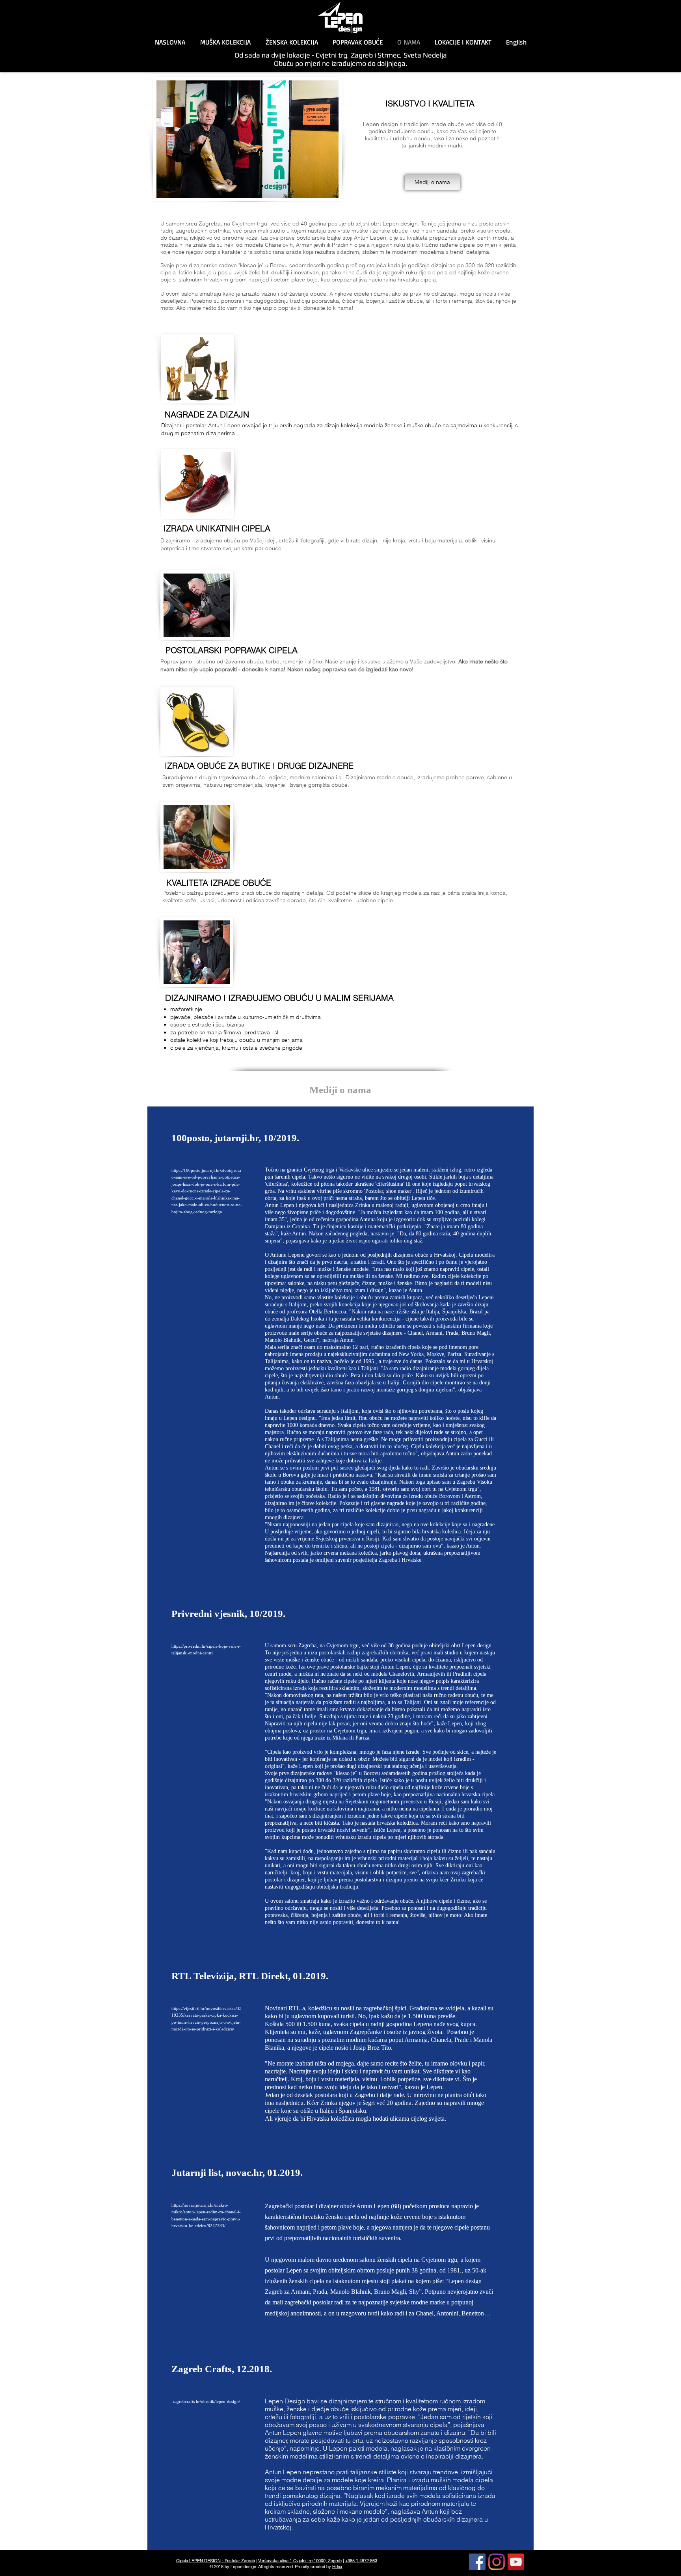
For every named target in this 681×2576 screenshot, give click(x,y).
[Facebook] (477, 2562)
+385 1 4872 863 (361, 2561)
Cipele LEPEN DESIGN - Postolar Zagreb (216, 2561)
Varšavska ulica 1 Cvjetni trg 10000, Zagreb (300, 2561)
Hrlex (337, 2567)
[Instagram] (497, 2562)
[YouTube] (516, 2562)
